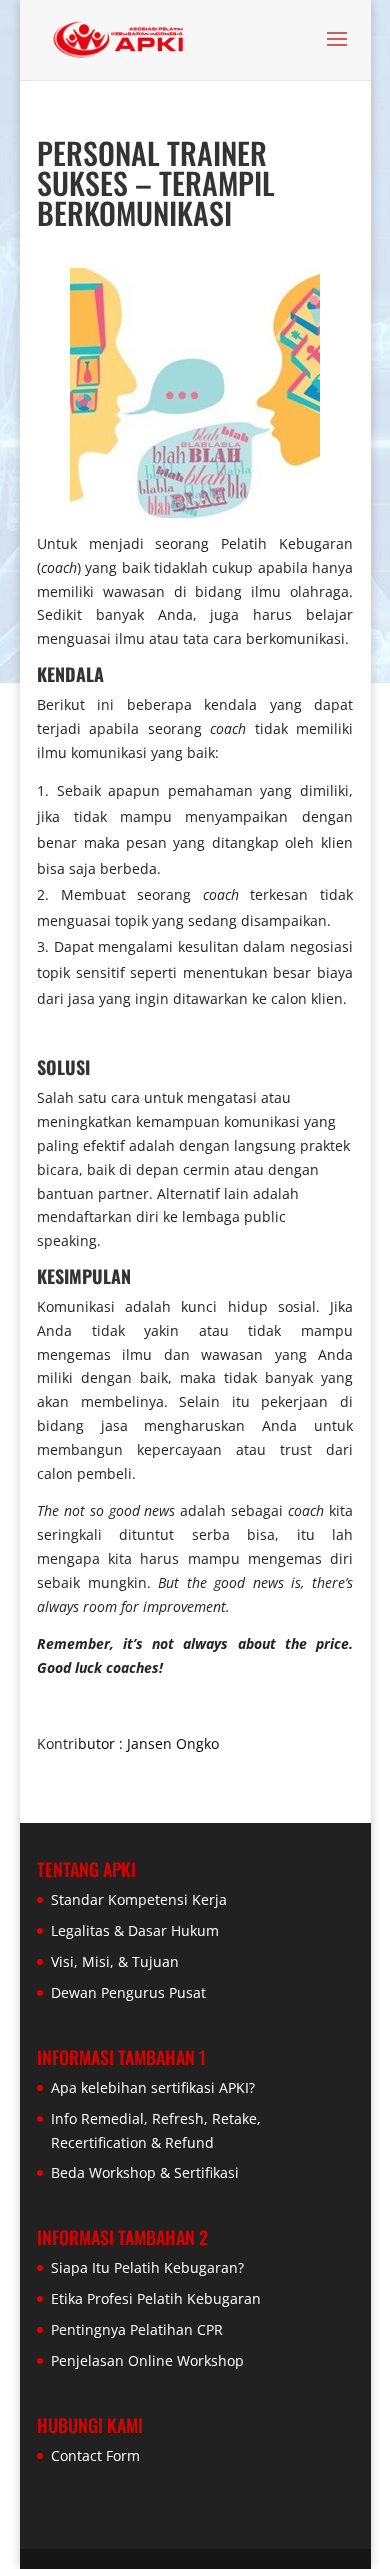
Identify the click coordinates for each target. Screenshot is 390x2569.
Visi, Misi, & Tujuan (115, 1961)
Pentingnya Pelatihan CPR (137, 2329)
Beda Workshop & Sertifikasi (145, 2172)
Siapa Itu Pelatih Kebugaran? (147, 2267)
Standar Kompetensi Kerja (139, 1899)
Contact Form (95, 2455)
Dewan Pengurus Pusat (128, 1992)
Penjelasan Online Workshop (147, 2360)
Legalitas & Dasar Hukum (135, 1930)
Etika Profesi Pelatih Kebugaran (156, 2298)
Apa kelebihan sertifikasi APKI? (153, 2087)
